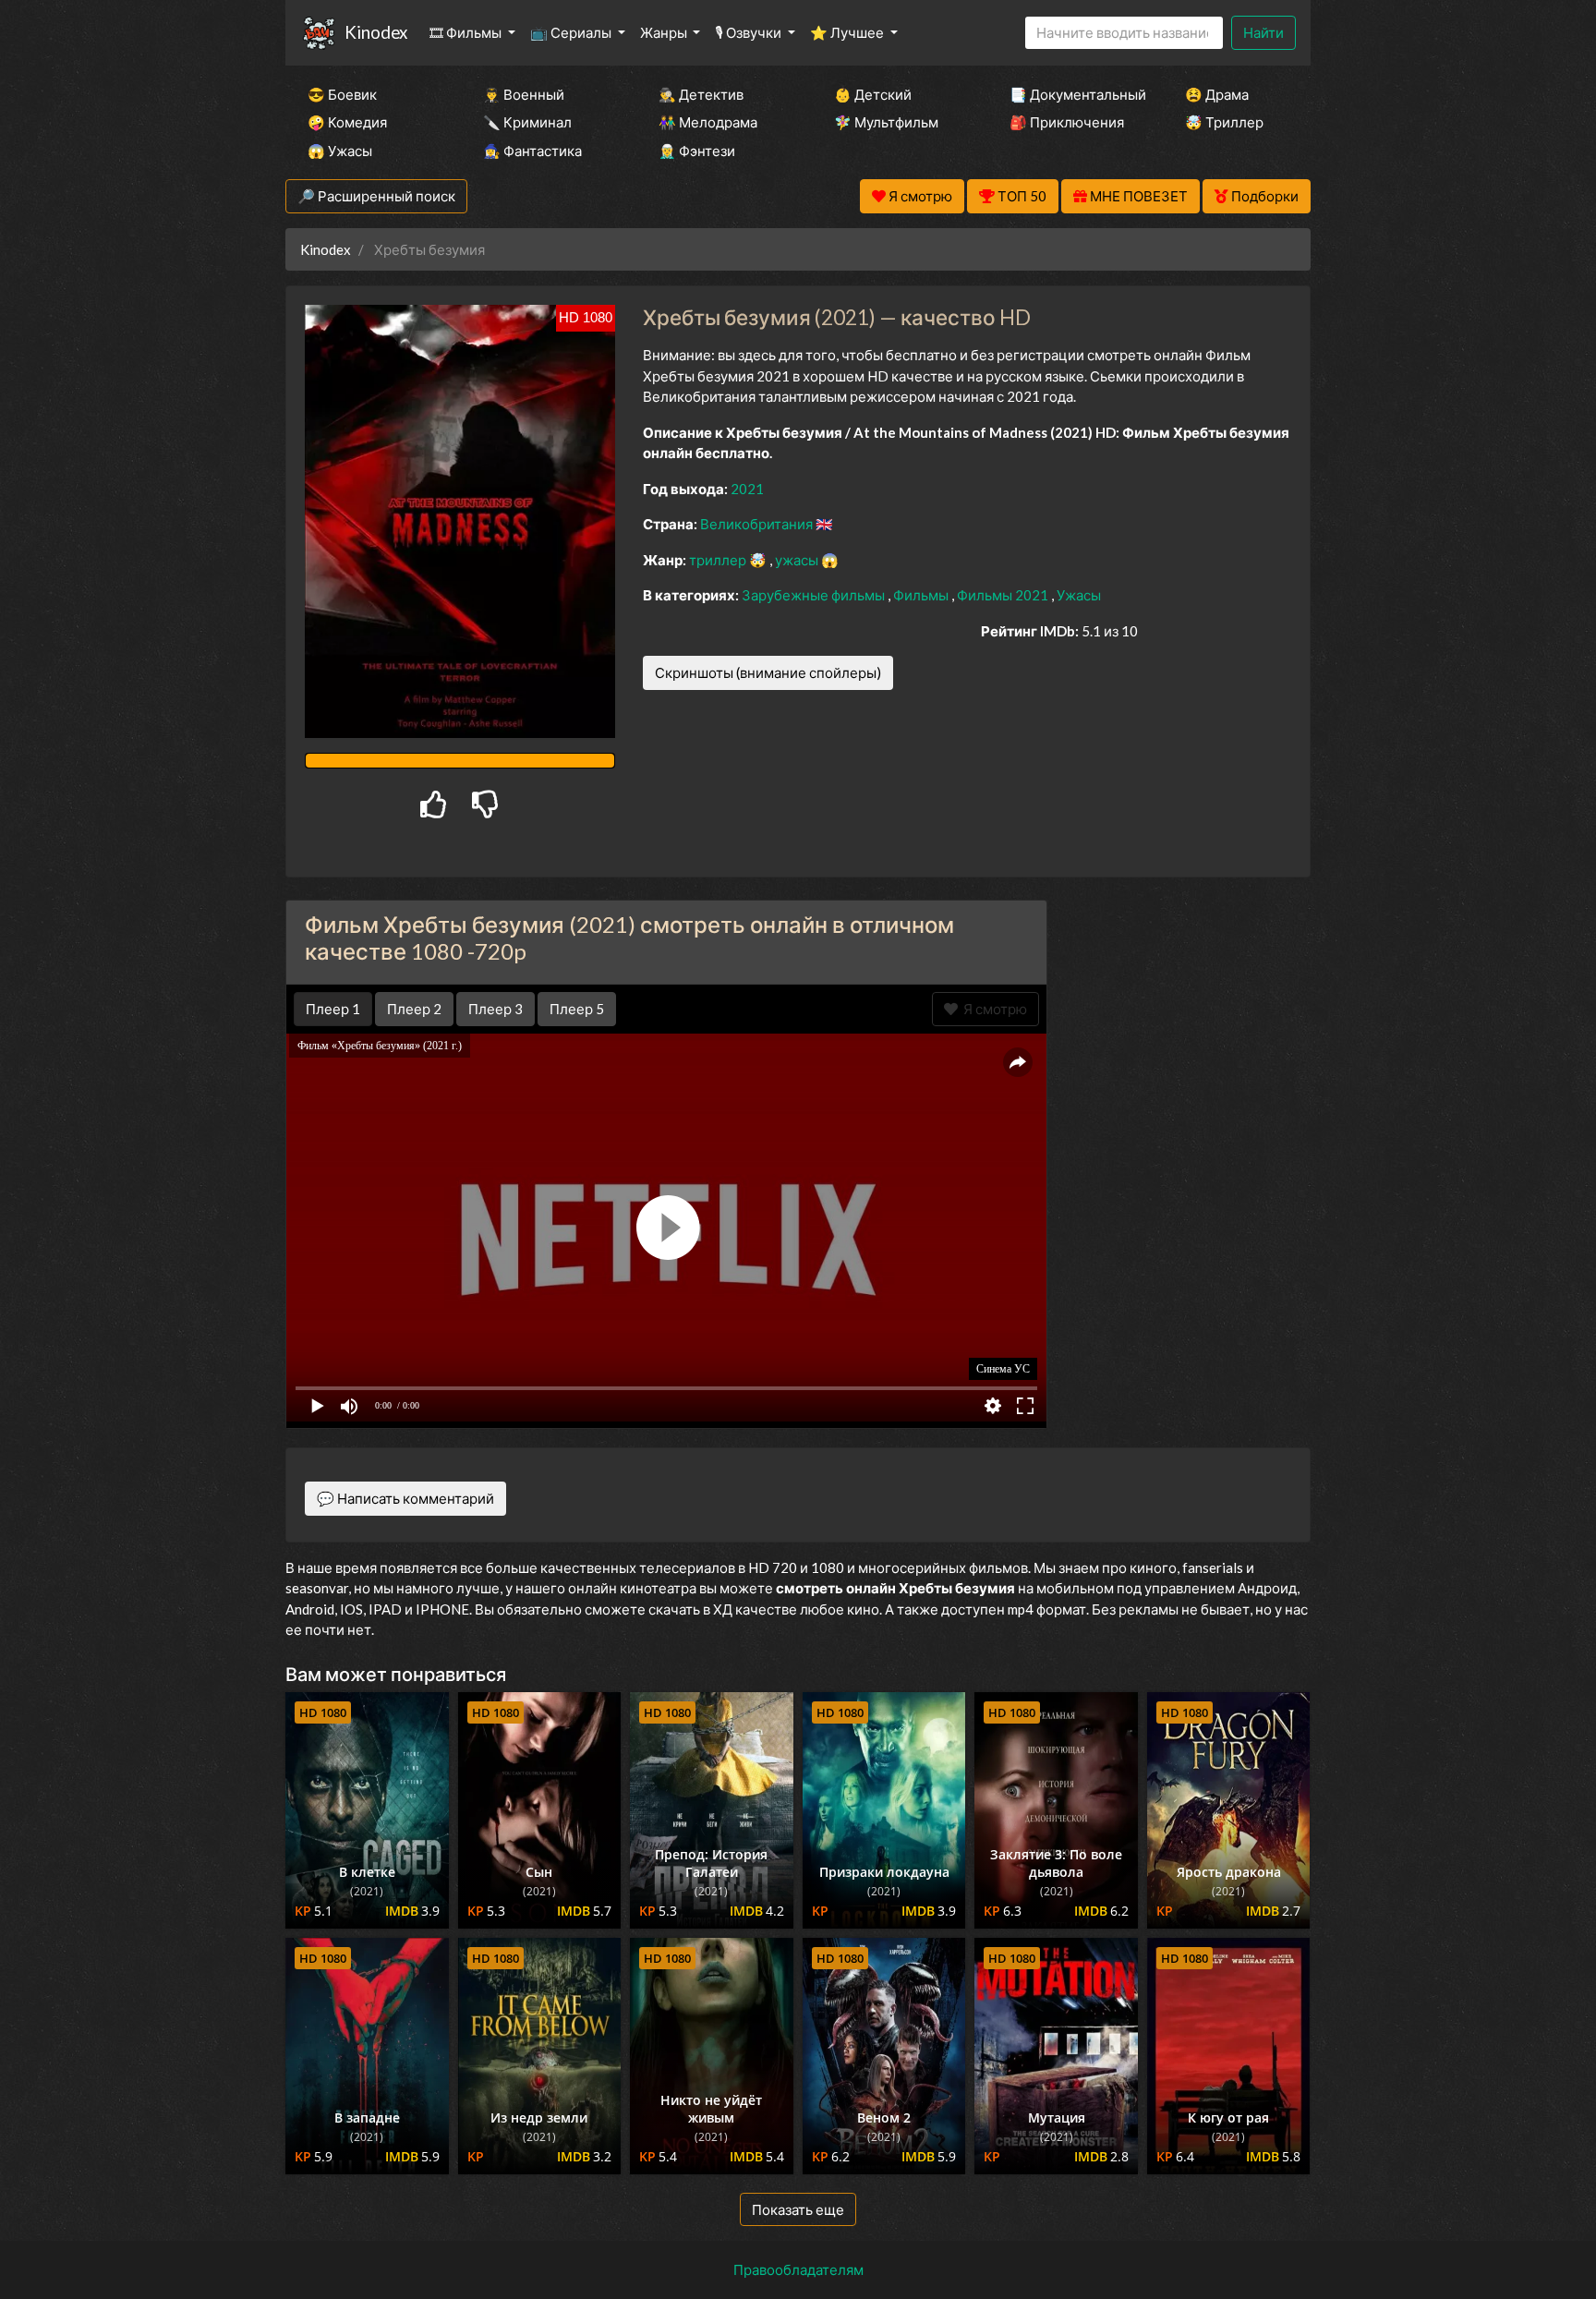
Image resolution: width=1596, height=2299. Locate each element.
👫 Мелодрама (708, 122)
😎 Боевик (342, 94)
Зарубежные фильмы (815, 595)
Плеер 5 (577, 1009)
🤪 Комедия (347, 122)
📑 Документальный (1072, 94)
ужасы (798, 560)
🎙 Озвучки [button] (750, 32)
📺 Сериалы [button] (572, 32)
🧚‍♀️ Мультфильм (886, 122)
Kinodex (376, 32)
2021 (747, 489)
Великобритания (758, 524)
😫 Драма (1217, 94)
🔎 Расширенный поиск (376, 196)
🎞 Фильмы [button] (467, 32)
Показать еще (798, 2209)
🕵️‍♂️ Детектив (701, 94)
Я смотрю (992, 1009)
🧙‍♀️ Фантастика (532, 151)
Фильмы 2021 (1004, 595)
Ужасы (1079, 595)
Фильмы (922, 595)
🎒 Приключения (1067, 122)
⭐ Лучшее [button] (848, 32)
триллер (719, 560)
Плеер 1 (333, 1009)
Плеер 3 (496, 1009)
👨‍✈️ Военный (524, 94)
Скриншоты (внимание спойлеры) (768, 672)
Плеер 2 (414, 1009)
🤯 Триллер (1224, 122)
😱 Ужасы (340, 151)
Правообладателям (798, 2269)
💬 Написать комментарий (405, 1498)
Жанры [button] (665, 32)
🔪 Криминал (527, 122)
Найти (1263, 32)
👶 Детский (873, 94)
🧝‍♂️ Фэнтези (697, 151)
